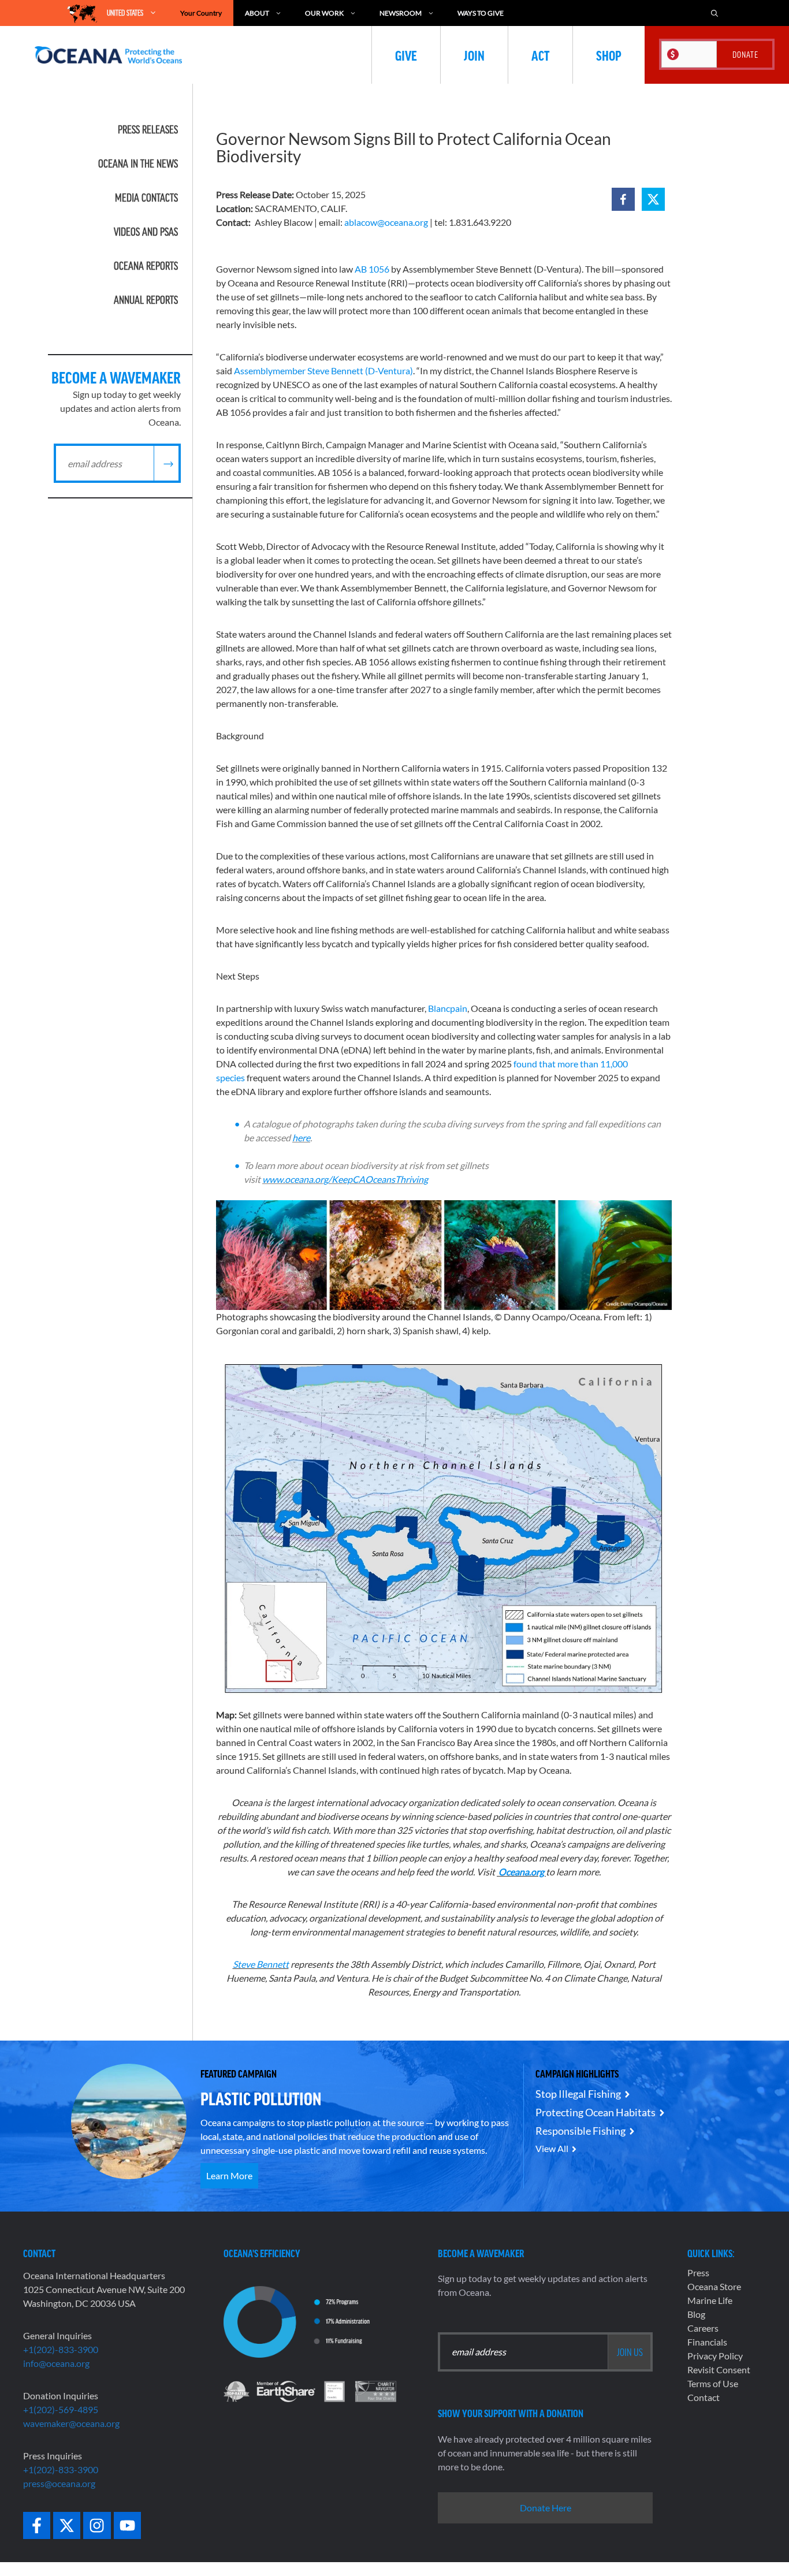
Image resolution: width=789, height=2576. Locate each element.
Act (540, 55)
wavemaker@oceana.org (71, 2423)
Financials (707, 2342)
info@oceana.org (56, 2363)
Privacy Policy (715, 2356)
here (301, 1138)
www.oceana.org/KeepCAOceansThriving (345, 1179)
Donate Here (546, 2508)
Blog (696, 2314)
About (257, 13)
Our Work (324, 13)
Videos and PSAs (146, 232)
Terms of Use (713, 2383)
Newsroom (401, 13)
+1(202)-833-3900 (61, 2349)
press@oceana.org (59, 2483)
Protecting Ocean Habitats (596, 2112)
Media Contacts (146, 198)
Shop (609, 55)
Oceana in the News (138, 163)
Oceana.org (522, 1872)
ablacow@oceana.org (386, 222)
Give (406, 55)
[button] (623, 199)
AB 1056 (372, 269)
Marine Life (710, 2300)
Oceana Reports (146, 266)
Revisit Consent (719, 2370)
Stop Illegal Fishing (578, 2094)
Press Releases (148, 129)
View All (552, 2148)
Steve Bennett (261, 1964)
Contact (704, 2397)
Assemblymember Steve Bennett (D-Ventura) (323, 371)
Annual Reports (146, 300)
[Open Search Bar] (714, 13)
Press (698, 2272)
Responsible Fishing (580, 2131)
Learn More (229, 2175)
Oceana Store (714, 2286)
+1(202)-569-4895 (61, 2409)
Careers (703, 2328)
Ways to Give (481, 13)
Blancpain (448, 1008)
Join (474, 55)
